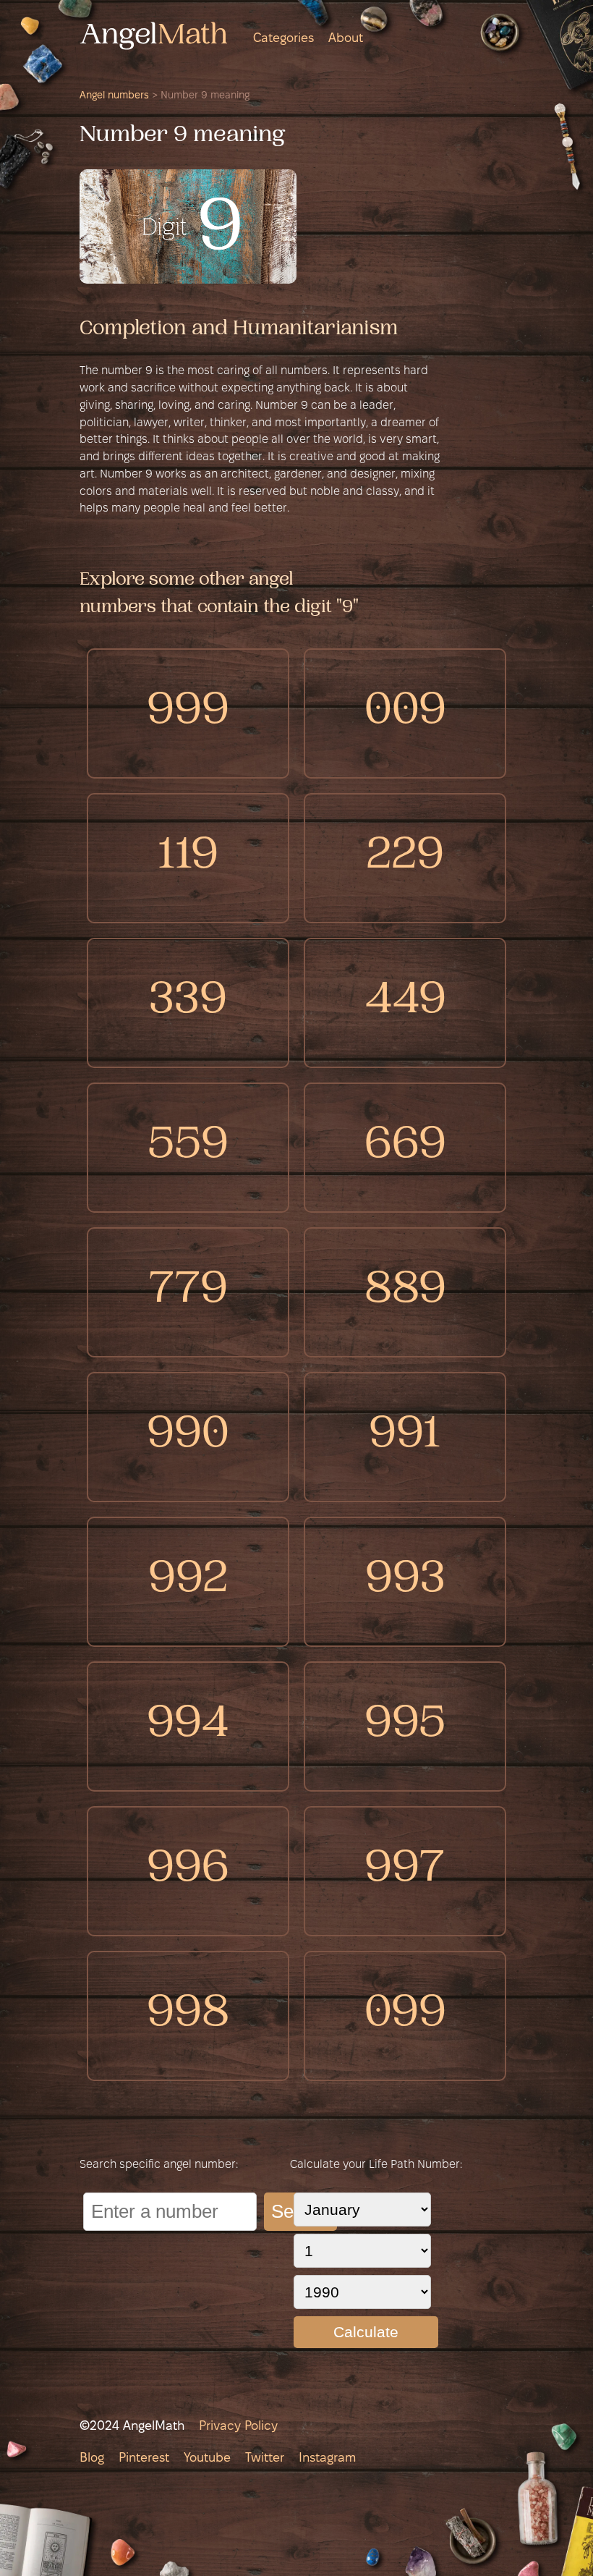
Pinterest (144, 2458)
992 (188, 1581)
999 (188, 713)
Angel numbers (114, 96)
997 (405, 1871)
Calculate (366, 2332)
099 (405, 2016)
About (346, 39)
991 (405, 1437)
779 (188, 1292)
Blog (92, 2458)
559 (188, 1147)
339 (188, 1003)
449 (405, 1003)
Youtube (207, 2458)
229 (405, 858)
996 (188, 1871)
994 (188, 1726)
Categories (283, 39)
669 (405, 1147)
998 (188, 2016)
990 (188, 1437)
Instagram (327, 2458)
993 (405, 1581)
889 (405, 1292)
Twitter (265, 2458)
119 (188, 858)
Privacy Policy (238, 2427)
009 (405, 713)
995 (405, 1726)
